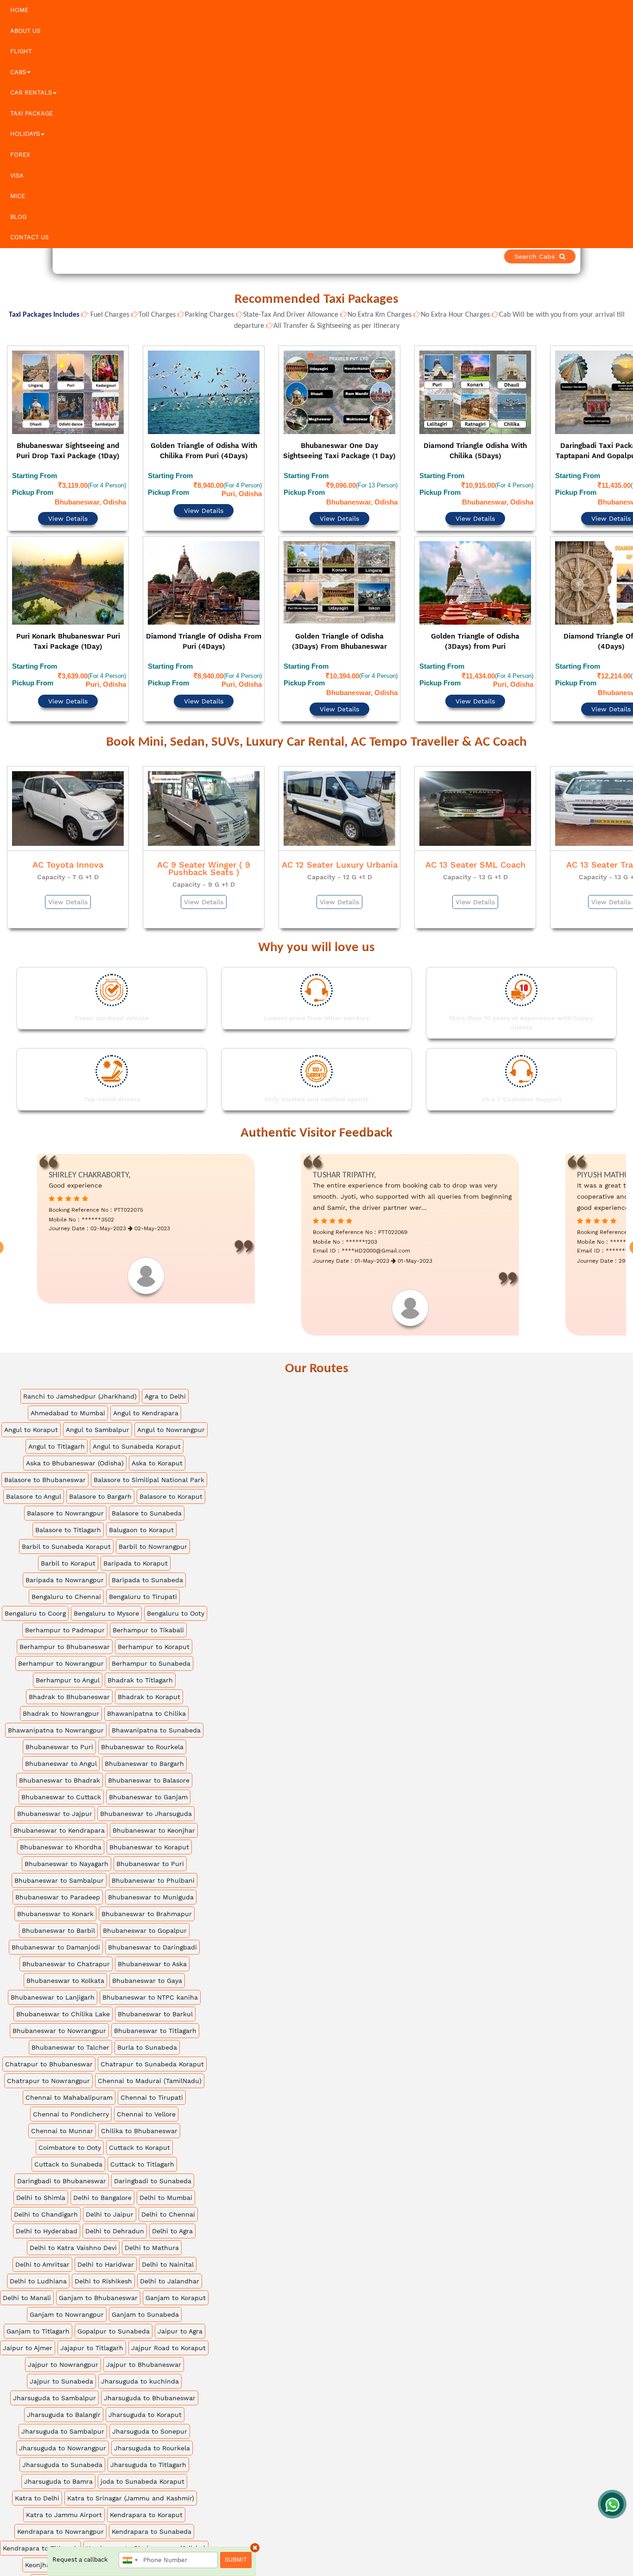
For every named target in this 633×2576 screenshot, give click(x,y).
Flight (21, 51)
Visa (17, 176)
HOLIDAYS (25, 134)
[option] (68, 511)
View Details (68, 493)
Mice (18, 196)
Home (19, 10)
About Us (25, 31)
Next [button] (625, 513)
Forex (20, 155)
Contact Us (29, 237)
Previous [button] (8, 513)
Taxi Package (32, 113)
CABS (18, 72)
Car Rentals (31, 93)
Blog (18, 217)
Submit (236, 2560)
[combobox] (130, 2560)
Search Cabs (568, 256)
